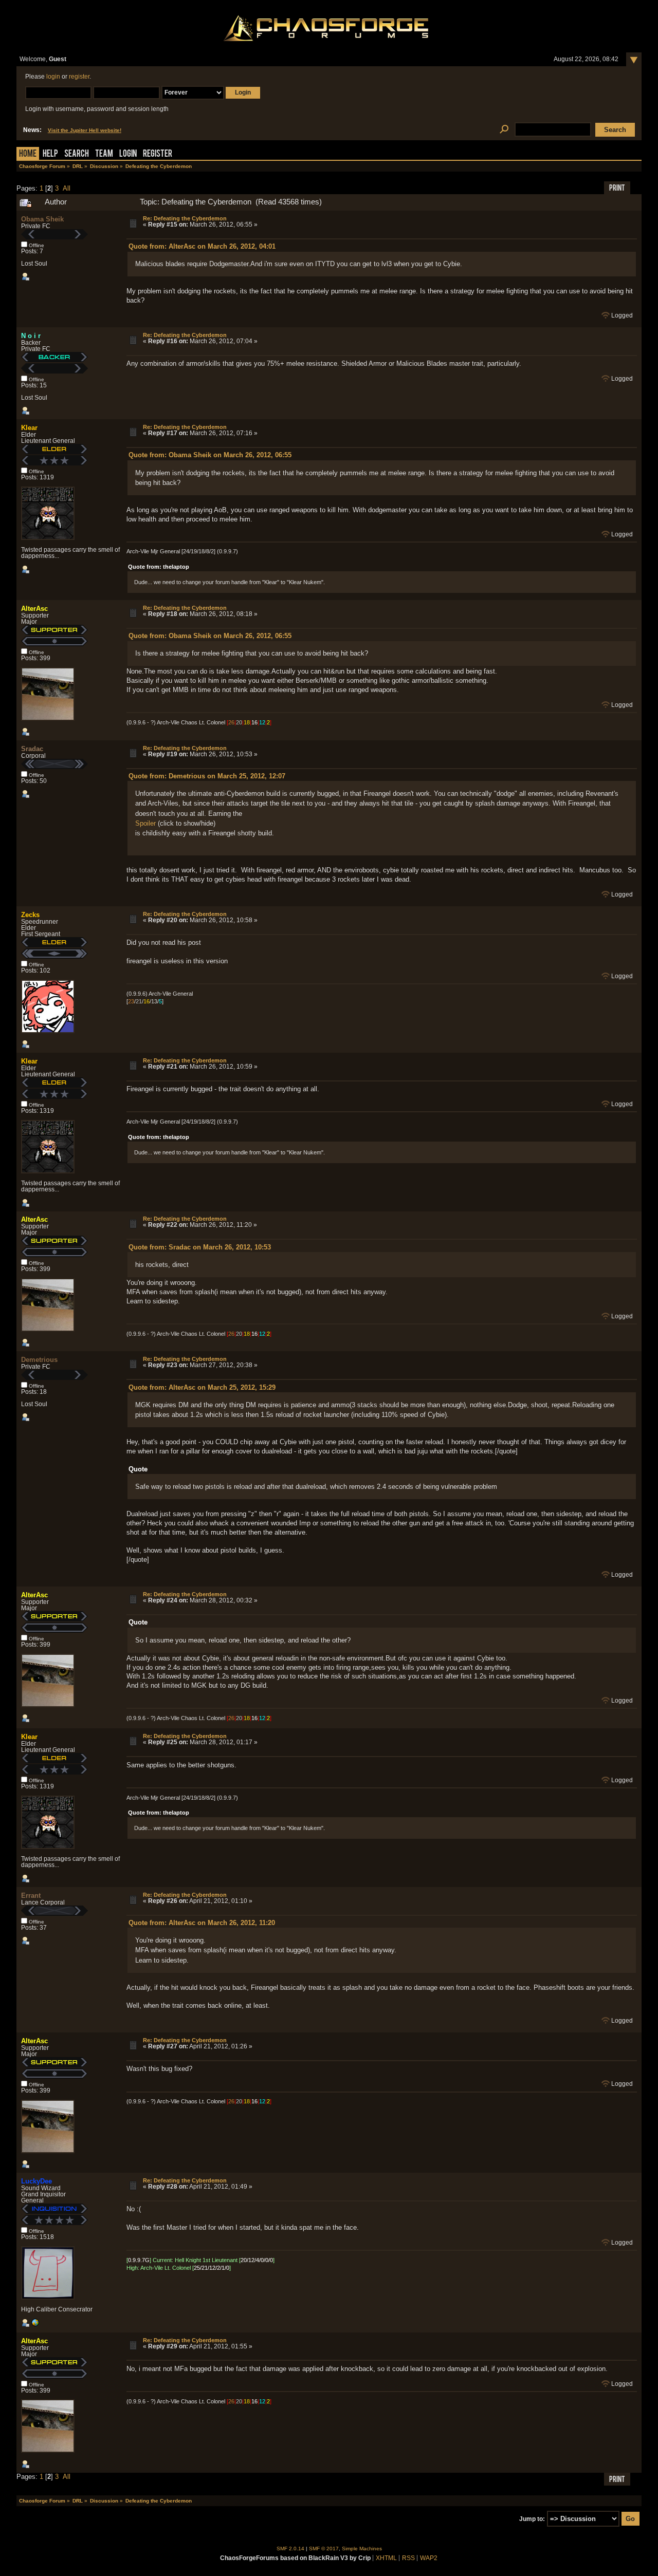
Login (128, 154)
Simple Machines (362, 2549)
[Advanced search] (504, 130)
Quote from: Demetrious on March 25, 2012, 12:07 (207, 776)
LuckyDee (36, 2181)
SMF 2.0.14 (290, 2549)
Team (104, 154)
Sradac (32, 749)
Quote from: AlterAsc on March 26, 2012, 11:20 (202, 1923)
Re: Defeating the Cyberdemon (185, 218)
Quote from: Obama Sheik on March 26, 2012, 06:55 (210, 455)
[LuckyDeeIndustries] (35, 2325)
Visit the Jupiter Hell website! (85, 130)
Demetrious (39, 1360)
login (53, 77)
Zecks (30, 915)
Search (77, 154)
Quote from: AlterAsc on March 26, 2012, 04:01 (202, 246)
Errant (31, 1896)
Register (158, 154)
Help (50, 154)
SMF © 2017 (324, 2549)
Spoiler (145, 823)
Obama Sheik (42, 219)
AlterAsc (34, 609)
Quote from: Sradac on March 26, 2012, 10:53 (200, 1247)
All (67, 188)
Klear (29, 428)
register (79, 77)
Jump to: (532, 2519)
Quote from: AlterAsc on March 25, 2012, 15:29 (202, 1387)
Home (28, 154)
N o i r (31, 336)
